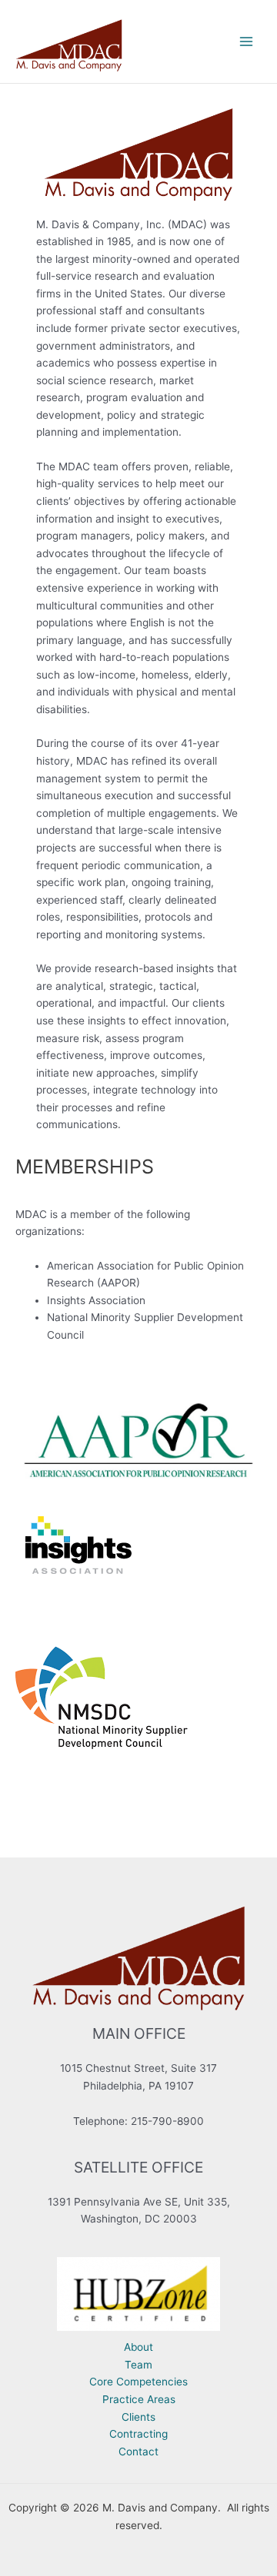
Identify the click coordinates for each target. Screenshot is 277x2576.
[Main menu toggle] (247, 42)
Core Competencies (138, 2382)
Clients (138, 2417)
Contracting (138, 2434)
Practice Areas (139, 2399)
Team (138, 2365)
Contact (138, 2452)
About (138, 2347)
